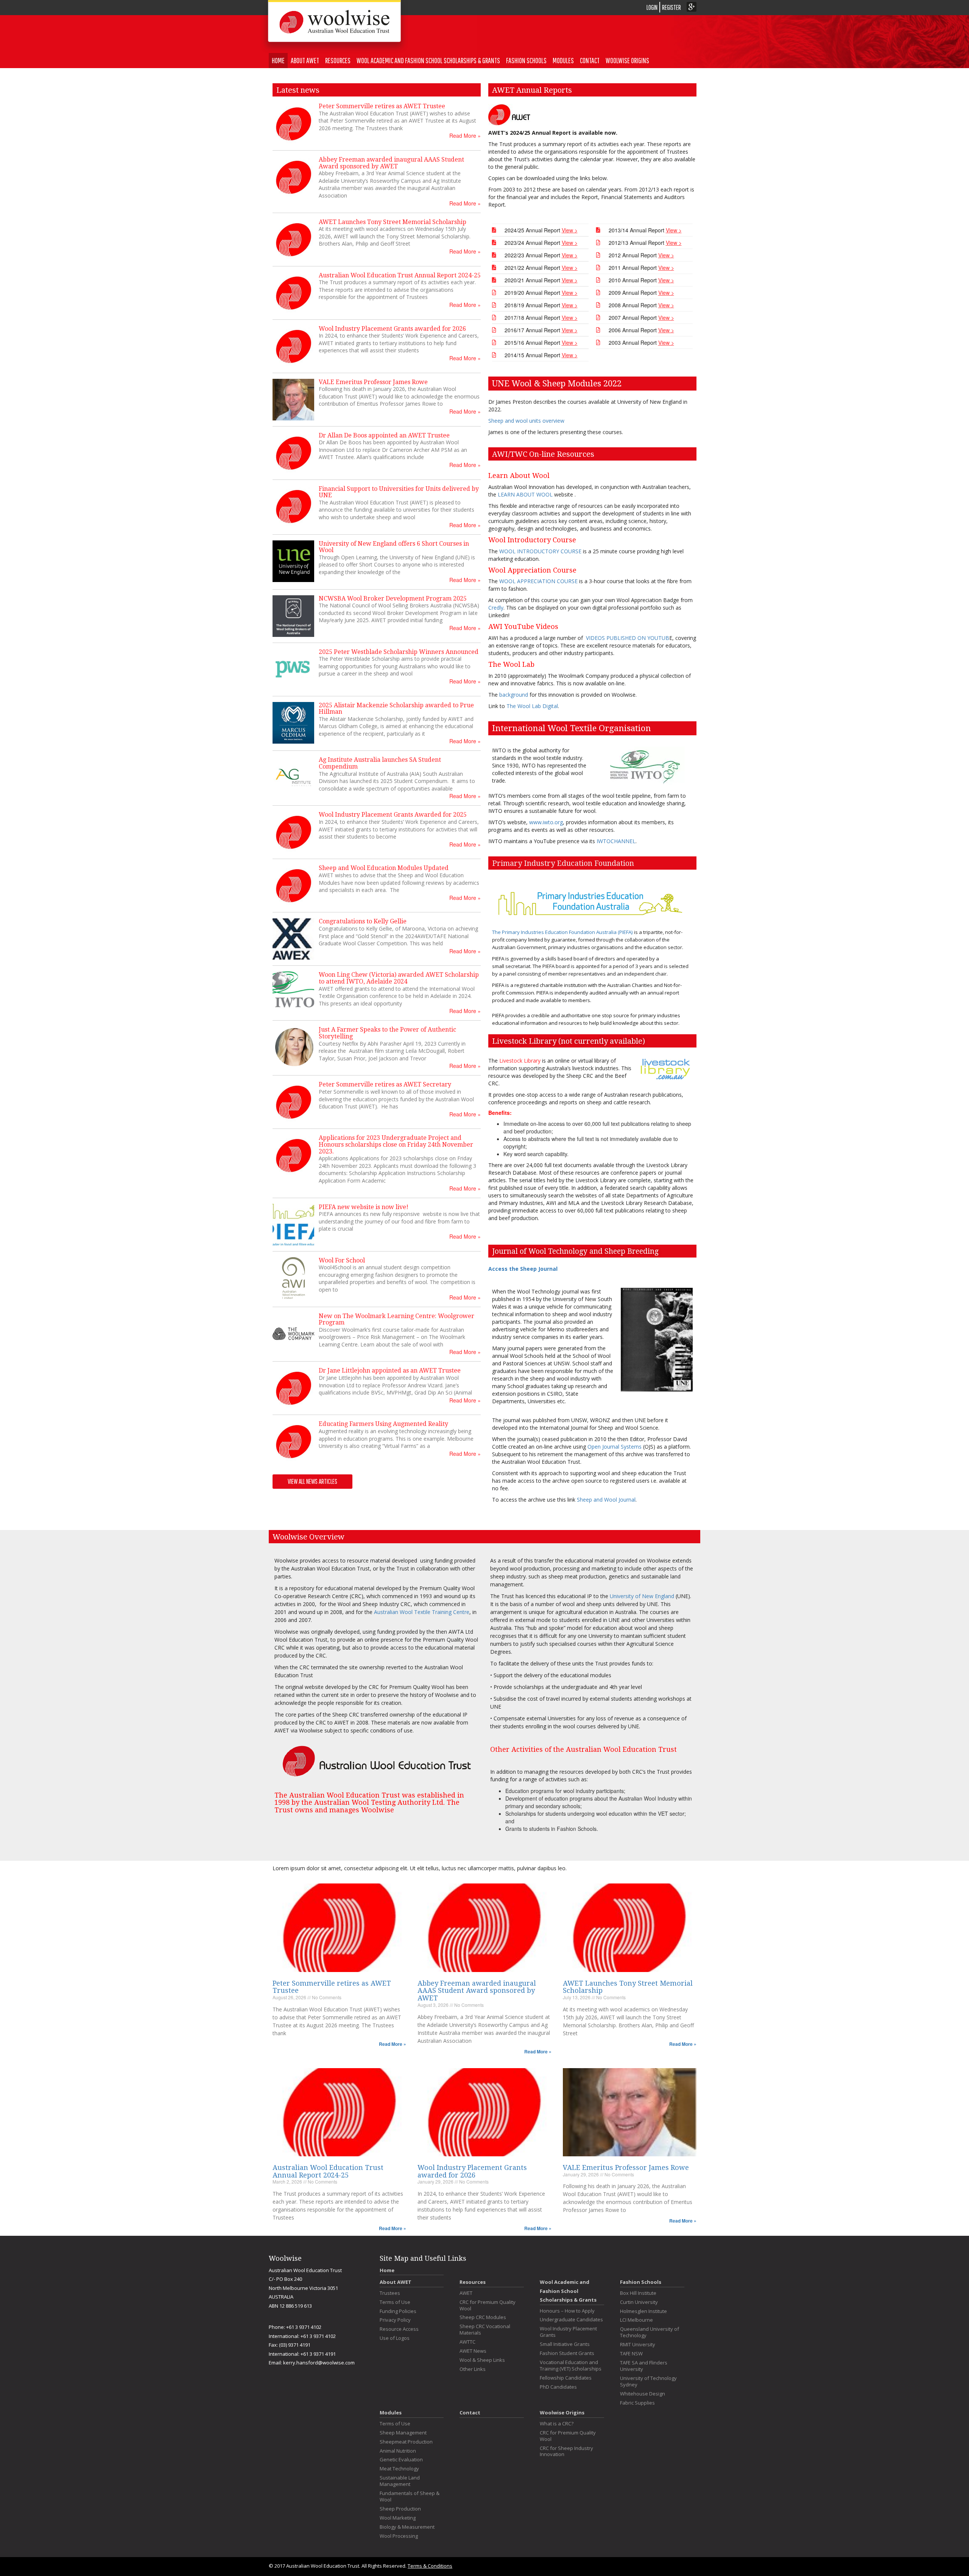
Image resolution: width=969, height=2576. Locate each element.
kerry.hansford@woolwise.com (319, 2363)
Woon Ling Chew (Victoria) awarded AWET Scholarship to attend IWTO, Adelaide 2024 (399, 978)
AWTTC (467, 2342)
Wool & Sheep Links (482, 2360)
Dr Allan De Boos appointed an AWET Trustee (384, 435)
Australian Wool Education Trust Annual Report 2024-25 (400, 275)
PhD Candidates (558, 2387)
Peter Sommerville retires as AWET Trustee (382, 106)
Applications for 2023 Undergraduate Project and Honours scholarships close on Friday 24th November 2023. (396, 1144)
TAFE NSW (631, 2354)
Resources (338, 60)
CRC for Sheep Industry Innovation (566, 2451)
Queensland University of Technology (650, 2332)
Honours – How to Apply (567, 2311)
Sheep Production (400, 2509)
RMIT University (638, 2345)
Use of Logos (395, 2338)
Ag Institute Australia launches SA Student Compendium (380, 763)
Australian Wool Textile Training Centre (422, 1612)
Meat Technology (399, 2469)
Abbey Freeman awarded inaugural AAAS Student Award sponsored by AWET (391, 163)
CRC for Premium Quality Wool (488, 2305)
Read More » (465, 135)
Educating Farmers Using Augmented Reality (383, 1424)
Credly (496, 608)
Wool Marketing (398, 2518)
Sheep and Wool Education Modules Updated (384, 868)
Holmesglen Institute (643, 2311)
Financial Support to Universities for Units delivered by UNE (399, 492)
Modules (563, 60)
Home (278, 60)
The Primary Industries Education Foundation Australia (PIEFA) (562, 932)
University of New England (642, 1596)
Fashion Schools (526, 60)
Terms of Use (395, 2302)
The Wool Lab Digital (532, 706)
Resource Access (399, 2329)
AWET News (473, 2351)
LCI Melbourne (636, 2320)
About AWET (305, 60)
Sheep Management (403, 2433)
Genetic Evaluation (401, 2460)
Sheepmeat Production (406, 2442)
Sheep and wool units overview (526, 421)
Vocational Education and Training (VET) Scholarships (571, 2366)
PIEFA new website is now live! (364, 1207)
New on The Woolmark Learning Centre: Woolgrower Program (396, 1319)
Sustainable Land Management (400, 2481)
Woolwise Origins (627, 60)
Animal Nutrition (398, 2451)
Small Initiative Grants (565, 2344)
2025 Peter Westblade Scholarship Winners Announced (399, 652)
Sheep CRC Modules (483, 2317)
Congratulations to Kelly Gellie (363, 921)
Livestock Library (520, 1061)
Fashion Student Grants (567, 2353)
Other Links (473, 2369)
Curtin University (639, 2302)
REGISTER (671, 7)
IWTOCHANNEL (616, 841)
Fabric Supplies (637, 2403)
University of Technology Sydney (648, 2381)
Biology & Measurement (407, 2527)
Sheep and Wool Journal (606, 1500)
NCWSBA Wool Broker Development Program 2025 (393, 598)
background (514, 695)
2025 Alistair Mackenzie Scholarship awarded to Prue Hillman (396, 709)
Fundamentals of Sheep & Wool (410, 2497)
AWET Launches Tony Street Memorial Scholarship (393, 222)
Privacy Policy (395, 2320)
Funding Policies (398, 2311)
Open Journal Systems (615, 1447)
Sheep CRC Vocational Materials (485, 2330)
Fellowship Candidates (566, 2378)
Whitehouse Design (643, 2394)
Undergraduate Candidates (571, 2320)
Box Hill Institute (638, 2293)
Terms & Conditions (430, 2566)
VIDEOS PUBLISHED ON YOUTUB (628, 638)
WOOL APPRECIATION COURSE (539, 581)
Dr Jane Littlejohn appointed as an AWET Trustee (390, 1370)
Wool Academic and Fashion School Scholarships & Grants (428, 60)
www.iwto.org (546, 822)
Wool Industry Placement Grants (568, 2332)
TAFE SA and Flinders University (644, 2366)
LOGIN (652, 7)
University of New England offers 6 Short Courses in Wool (394, 547)
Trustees (390, 2293)
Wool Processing (399, 2536)
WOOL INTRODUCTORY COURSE (540, 551)
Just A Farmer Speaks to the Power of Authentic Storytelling (387, 1033)
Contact (590, 60)
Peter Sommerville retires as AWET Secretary (385, 1084)
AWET (466, 2293)
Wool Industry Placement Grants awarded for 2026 (392, 329)
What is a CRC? (557, 2424)
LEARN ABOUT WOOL (526, 494)
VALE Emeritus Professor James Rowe (373, 382)
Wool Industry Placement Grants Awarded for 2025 (393, 815)
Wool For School (342, 1260)
